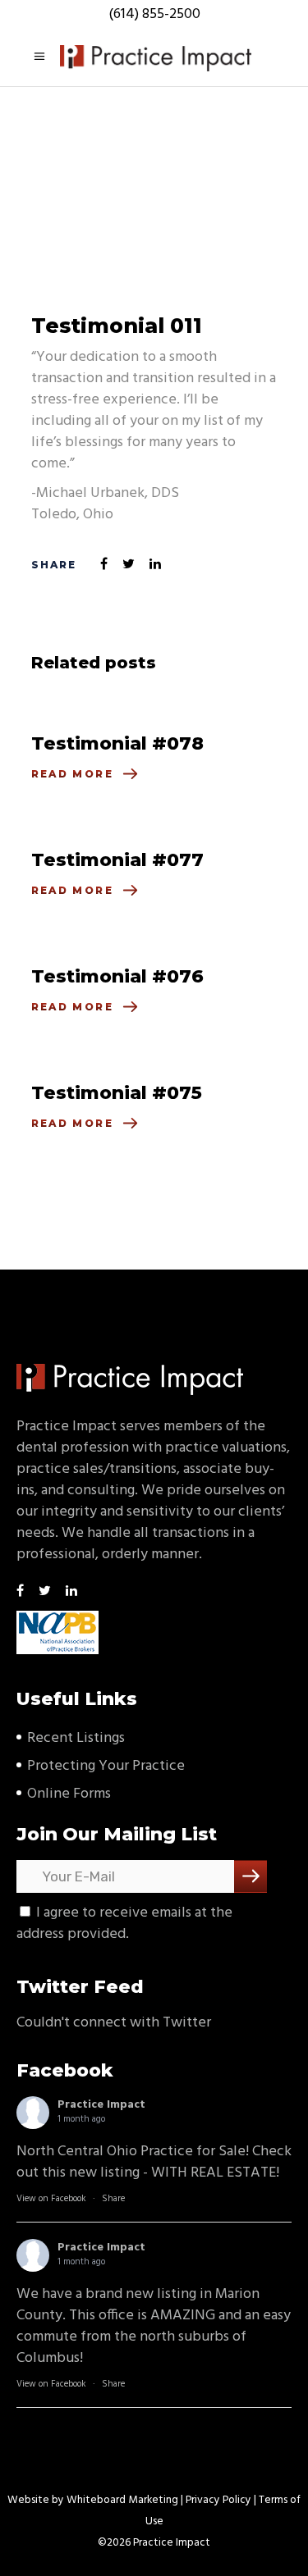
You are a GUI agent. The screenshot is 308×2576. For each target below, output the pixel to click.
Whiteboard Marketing (122, 2500)
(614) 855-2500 (154, 14)
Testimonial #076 (117, 976)
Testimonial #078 (117, 743)
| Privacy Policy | (218, 2500)
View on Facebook (51, 2199)
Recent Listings (76, 1738)
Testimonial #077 (117, 860)
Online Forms (69, 1794)
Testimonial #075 (117, 1093)
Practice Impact (101, 2105)
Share (113, 2199)
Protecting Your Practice (106, 1766)
